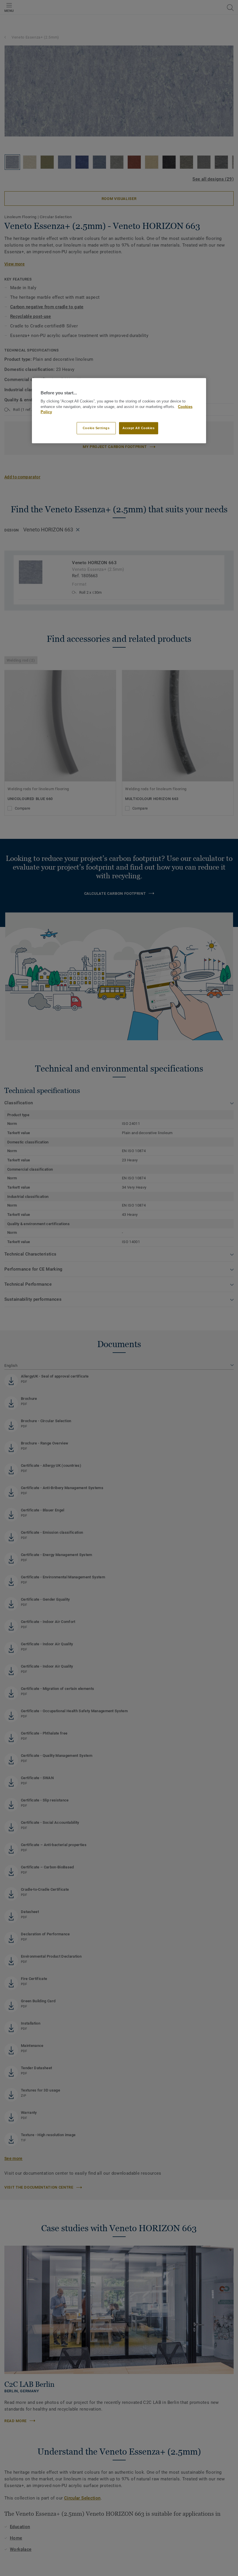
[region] (119, 411)
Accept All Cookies (138, 428)
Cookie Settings (96, 428)
